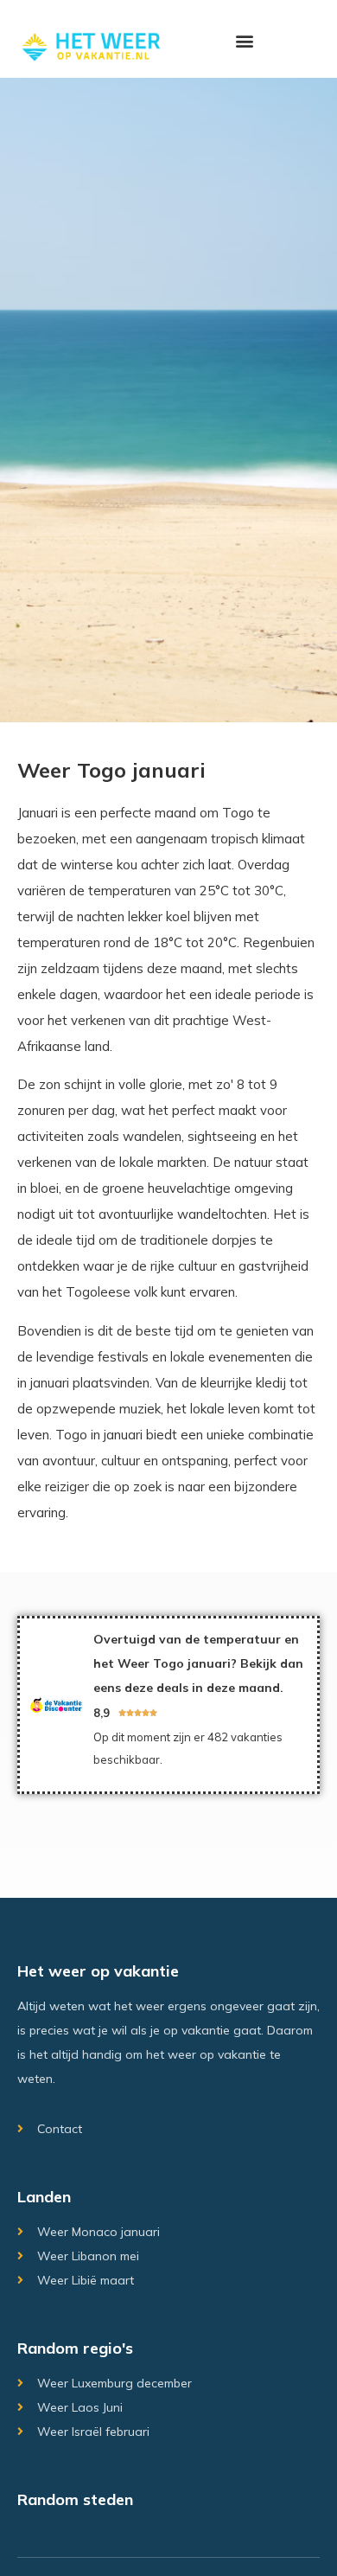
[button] (244, 40)
